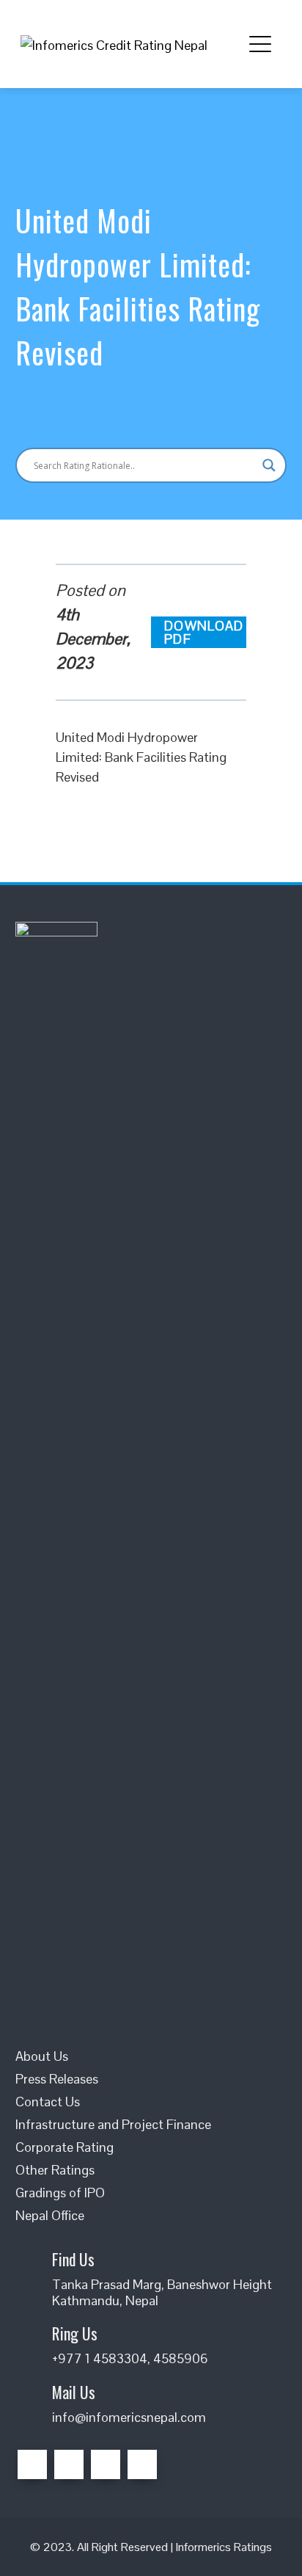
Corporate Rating (65, 2147)
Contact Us (48, 2102)
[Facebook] (32, 2464)
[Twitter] (69, 2464)
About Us (42, 2056)
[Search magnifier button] (269, 465)
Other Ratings (55, 2170)
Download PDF (204, 632)
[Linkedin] (106, 2464)
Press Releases (57, 2079)
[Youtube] (142, 2464)
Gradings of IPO (60, 2193)
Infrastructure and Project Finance (113, 2124)
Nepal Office (50, 2215)
